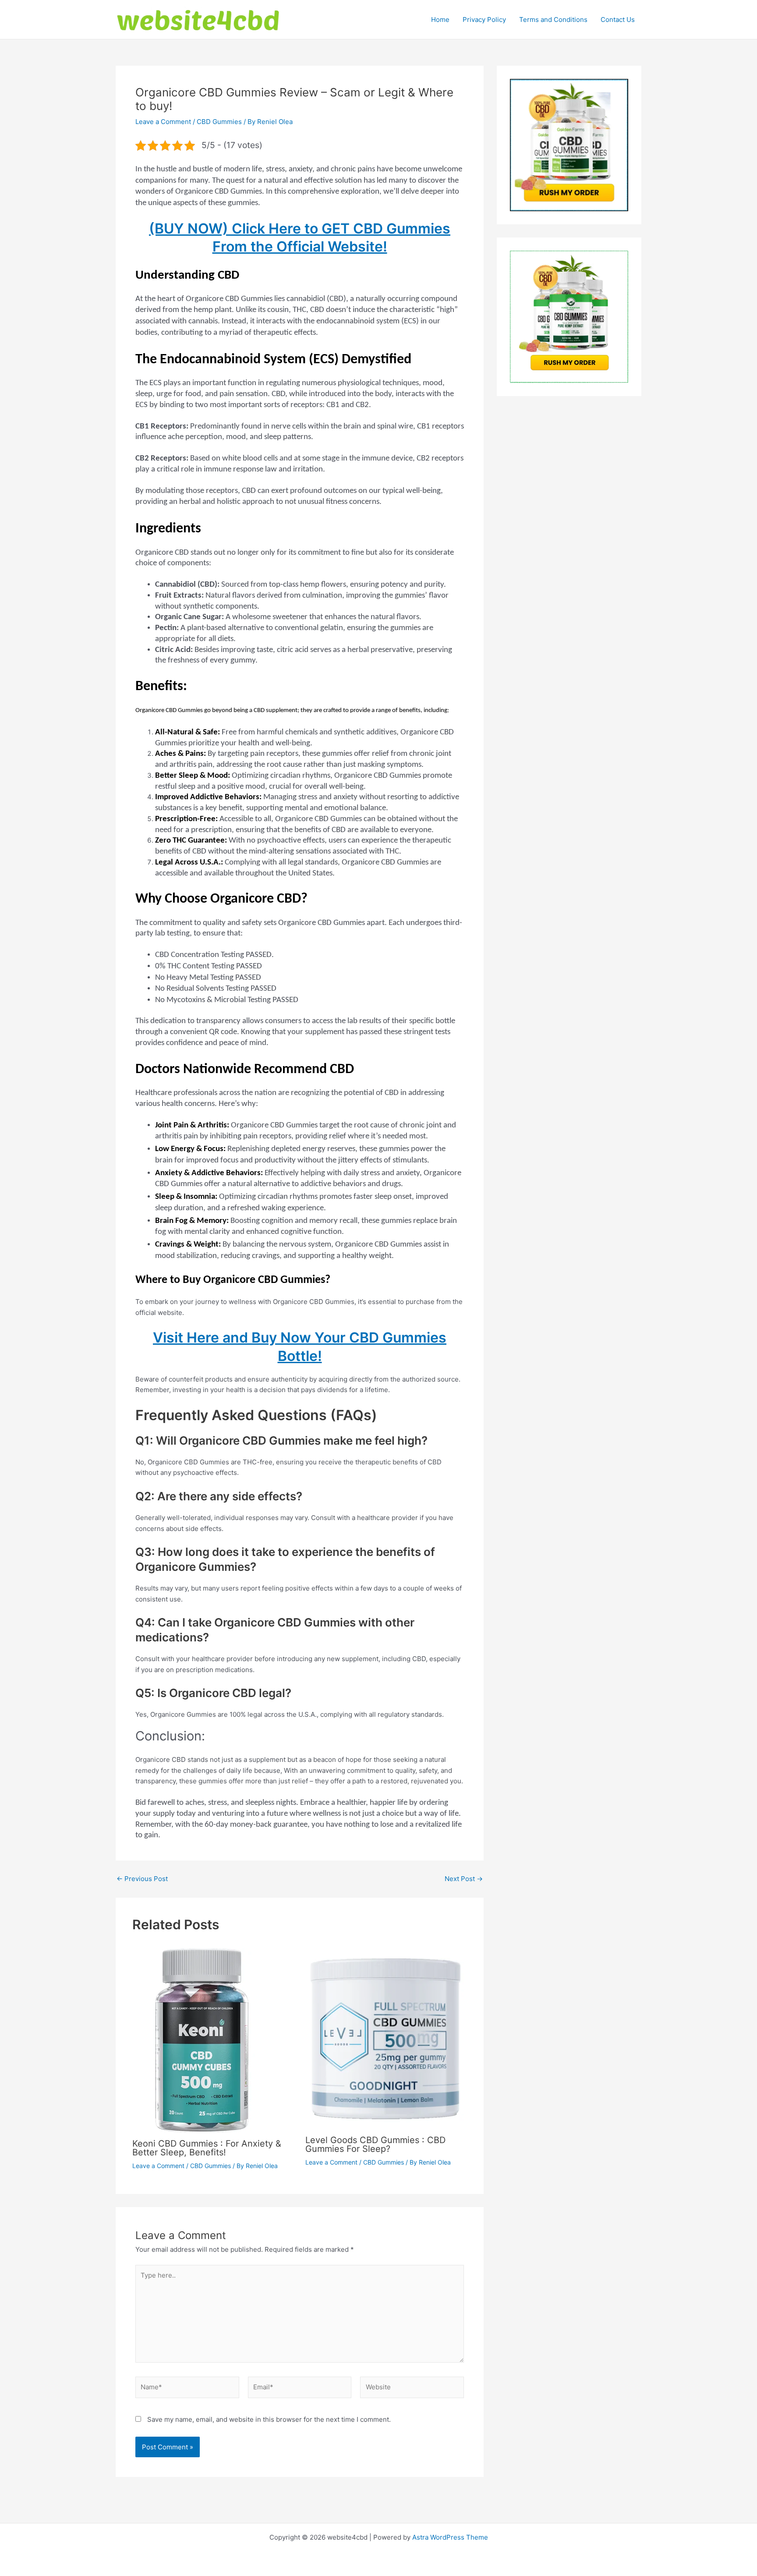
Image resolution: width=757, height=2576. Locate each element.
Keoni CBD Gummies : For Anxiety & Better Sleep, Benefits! (207, 2148)
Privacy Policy (484, 19)
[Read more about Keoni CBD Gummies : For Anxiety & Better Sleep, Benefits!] (202, 2040)
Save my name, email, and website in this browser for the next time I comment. (269, 2419)
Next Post (464, 1879)
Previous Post (142, 1879)
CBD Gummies (219, 122)
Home (440, 19)
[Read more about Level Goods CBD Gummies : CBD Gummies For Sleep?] (386, 2038)
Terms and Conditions (553, 19)
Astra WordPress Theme (450, 2537)
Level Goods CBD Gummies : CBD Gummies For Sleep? (375, 2144)
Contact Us (618, 19)
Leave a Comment (163, 122)
